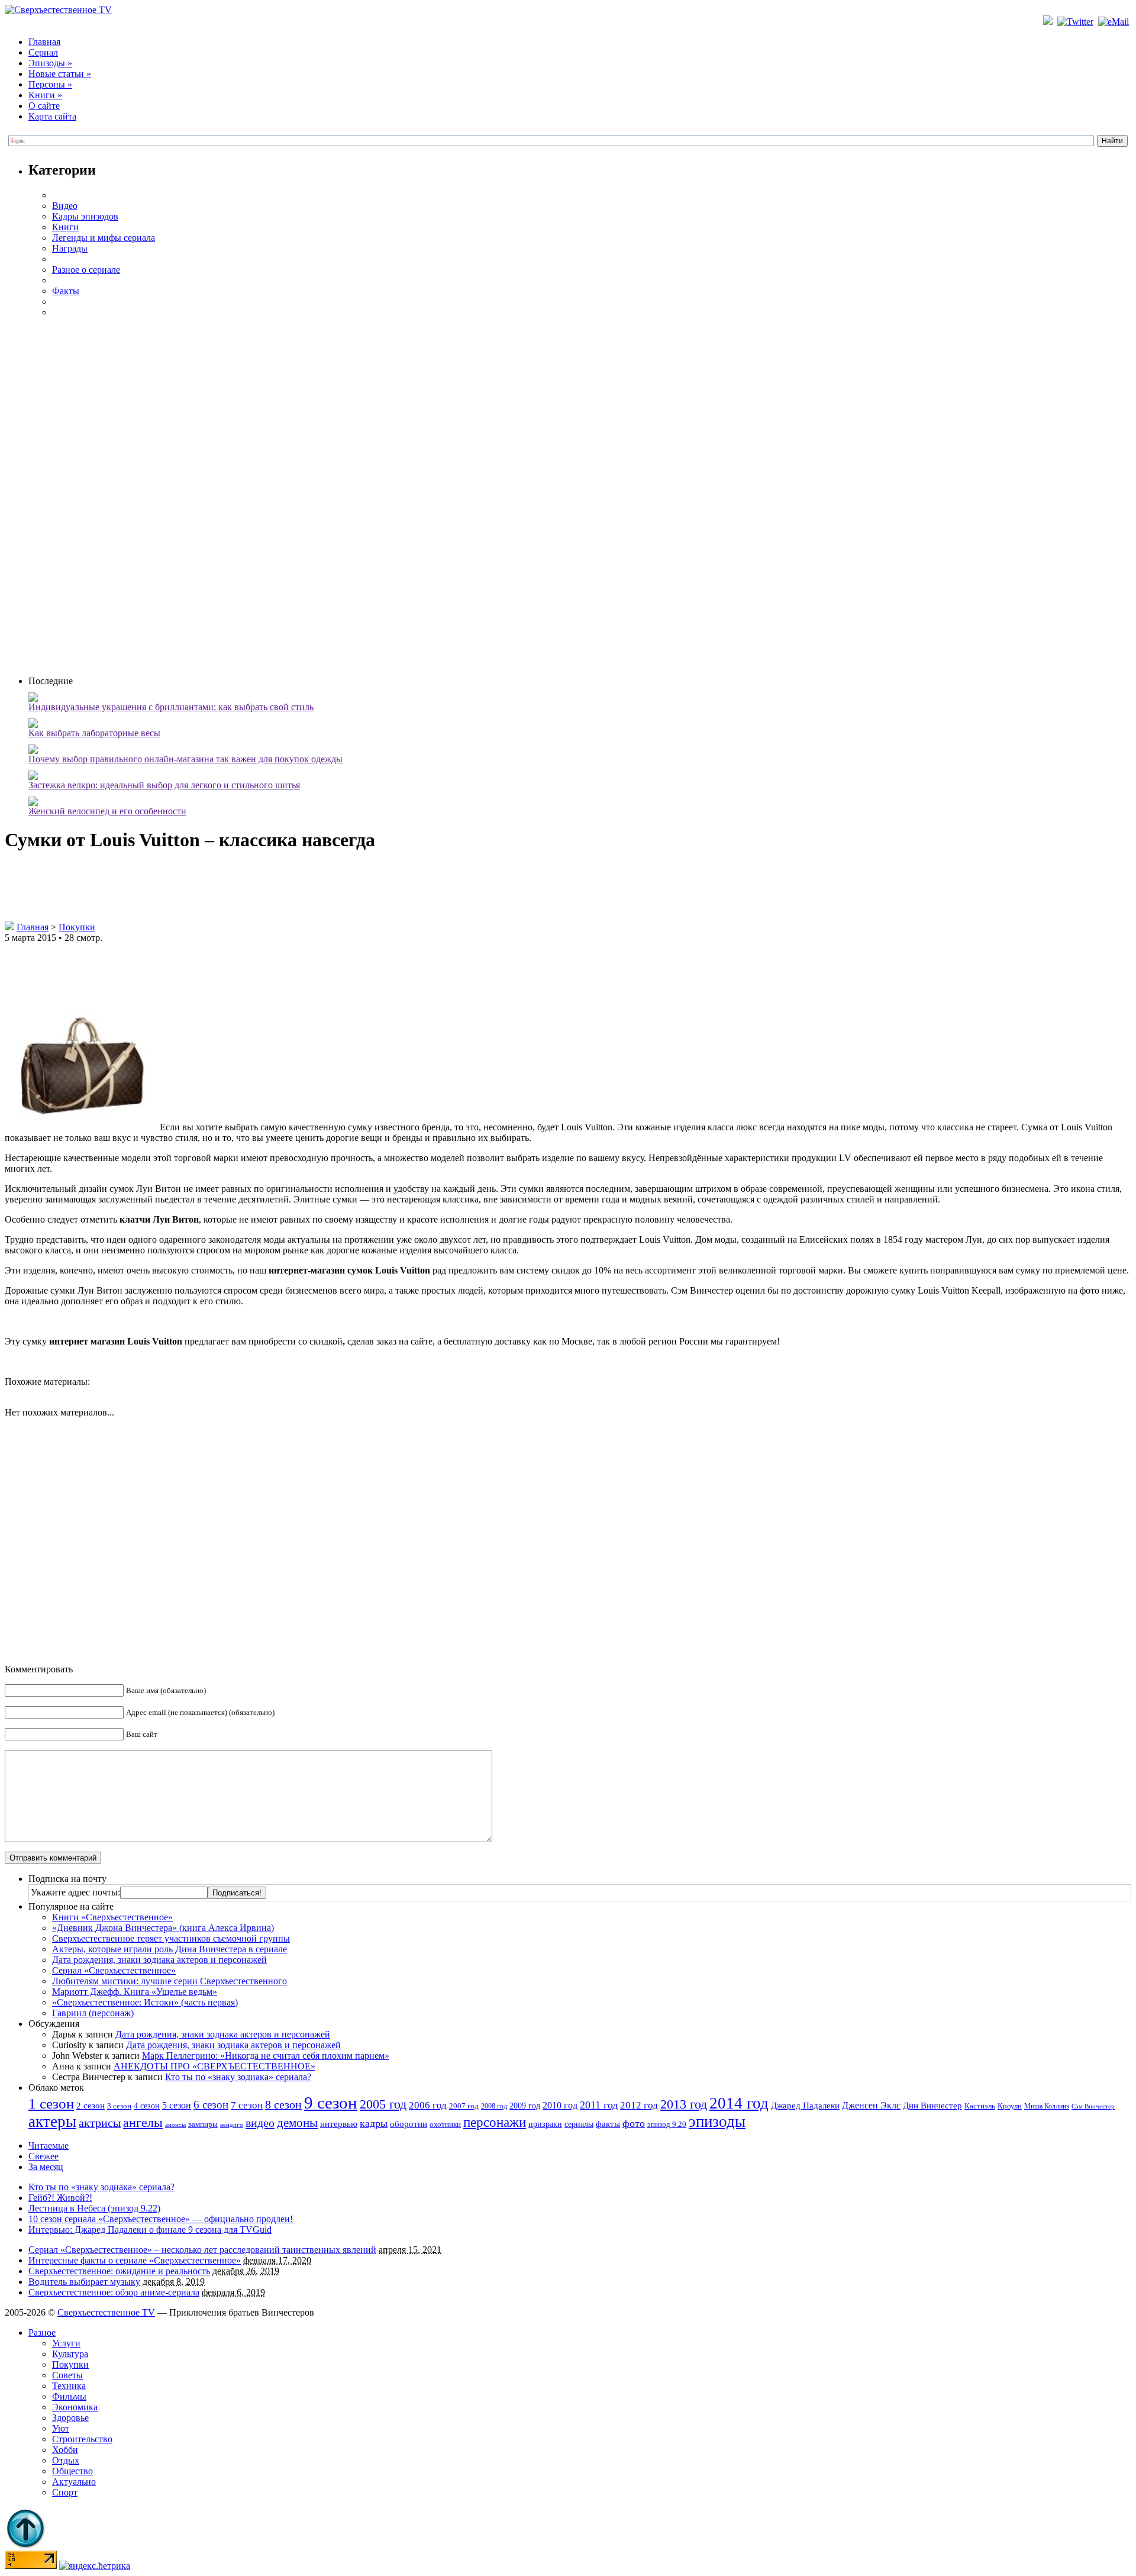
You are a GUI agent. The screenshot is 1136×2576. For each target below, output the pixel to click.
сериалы (579, 2124)
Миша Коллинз (1047, 2106)
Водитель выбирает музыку (84, 2282)
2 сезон (91, 2105)
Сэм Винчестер (1093, 2106)
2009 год (525, 2106)
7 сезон (247, 2105)
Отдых (66, 2460)
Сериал (43, 52)
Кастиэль (980, 2106)
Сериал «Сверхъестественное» (114, 1970)
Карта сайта (52, 116)
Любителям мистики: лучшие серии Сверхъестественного (170, 1981)
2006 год (428, 2105)
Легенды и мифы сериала (104, 238)
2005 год (383, 2104)
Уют (61, 2428)
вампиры (203, 2124)
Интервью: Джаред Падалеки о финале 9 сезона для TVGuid (150, 2230)
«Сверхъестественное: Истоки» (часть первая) (145, 2002)
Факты (66, 291)
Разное (42, 2332)
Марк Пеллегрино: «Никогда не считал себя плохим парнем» (266, 2056)
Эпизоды (50, 63)
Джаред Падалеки (805, 2106)
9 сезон (331, 2103)
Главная (44, 42)
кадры (374, 2123)
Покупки (77, 927)
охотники (445, 2124)
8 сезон (283, 2104)
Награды (70, 248)
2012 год (639, 2105)
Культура (70, 2354)
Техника (69, 2386)
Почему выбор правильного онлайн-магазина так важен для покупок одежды (185, 759)
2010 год (560, 2105)
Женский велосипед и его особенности (107, 811)
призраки (545, 2124)
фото (634, 2123)
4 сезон (147, 2106)
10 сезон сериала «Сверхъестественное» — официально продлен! (161, 2219)
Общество (72, 2471)
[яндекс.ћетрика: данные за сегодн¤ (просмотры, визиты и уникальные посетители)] (95, 2566)
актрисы (100, 2123)
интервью (339, 2124)
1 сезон (51, 2103)
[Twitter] (1077, 22)
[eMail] (1115, 22)
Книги (45, 95)
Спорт (65, 2492)
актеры (52, 2122)
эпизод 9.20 (667, 2124)
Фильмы (69, 2396)
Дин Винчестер (932, 2106)
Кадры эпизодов (85, 216)
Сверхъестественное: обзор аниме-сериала (114, 2292)
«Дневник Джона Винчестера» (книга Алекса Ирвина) (163, 1928)
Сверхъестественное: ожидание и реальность (119, 2271)
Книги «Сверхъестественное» (112, 1917)
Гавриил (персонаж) (93, 2013)
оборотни (409, 2124)
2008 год (494, 2106)
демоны (297, 2123)
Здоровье (70, 2418)
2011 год (599, 2105)
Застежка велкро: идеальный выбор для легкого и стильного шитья (164, 785)
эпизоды (717, 2122)
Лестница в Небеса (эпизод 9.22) (94, 2208)
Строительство (82, 2439)
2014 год (739, 2103)
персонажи (495, 2122)
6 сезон (211, 2105)
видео (260, 2123)
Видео (65, 206)
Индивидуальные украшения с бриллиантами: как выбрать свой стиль (171, 707)
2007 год (464, 2106)
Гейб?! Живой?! (60, 2198)
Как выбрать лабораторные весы (94, 733)
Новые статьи (60, 74)
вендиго (232, 2125)
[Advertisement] (580, 495)
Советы (67, 2375)
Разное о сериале (86, 270)
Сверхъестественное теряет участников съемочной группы (171, 1938)
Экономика (75, 2407)
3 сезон (119, 2106)
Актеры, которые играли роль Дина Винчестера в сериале (170, 1949)
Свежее (43, 2156)
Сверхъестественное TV (106, 2312)
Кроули (1010, 2106)
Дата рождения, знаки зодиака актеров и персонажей (159, 1960)
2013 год (684, 2104)
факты (608, 2124)
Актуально (74, 2482)
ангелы (143, 2123)
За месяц (46, 2167)
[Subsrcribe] (1049, 22)
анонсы (175, 2125)
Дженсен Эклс (871, 2105)
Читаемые (49, 2145)
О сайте (44, 106)
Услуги (66, 2343)
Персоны (50, 84)
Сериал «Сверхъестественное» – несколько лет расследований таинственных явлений (202, 2250)
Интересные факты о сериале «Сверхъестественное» (135, 2260)
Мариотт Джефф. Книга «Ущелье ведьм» (135, 1992)
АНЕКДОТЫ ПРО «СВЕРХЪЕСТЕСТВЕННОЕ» (214, 2066)
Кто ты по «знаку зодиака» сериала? (238, 2077)
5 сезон (177, 2105)
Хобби (65, 2450)
